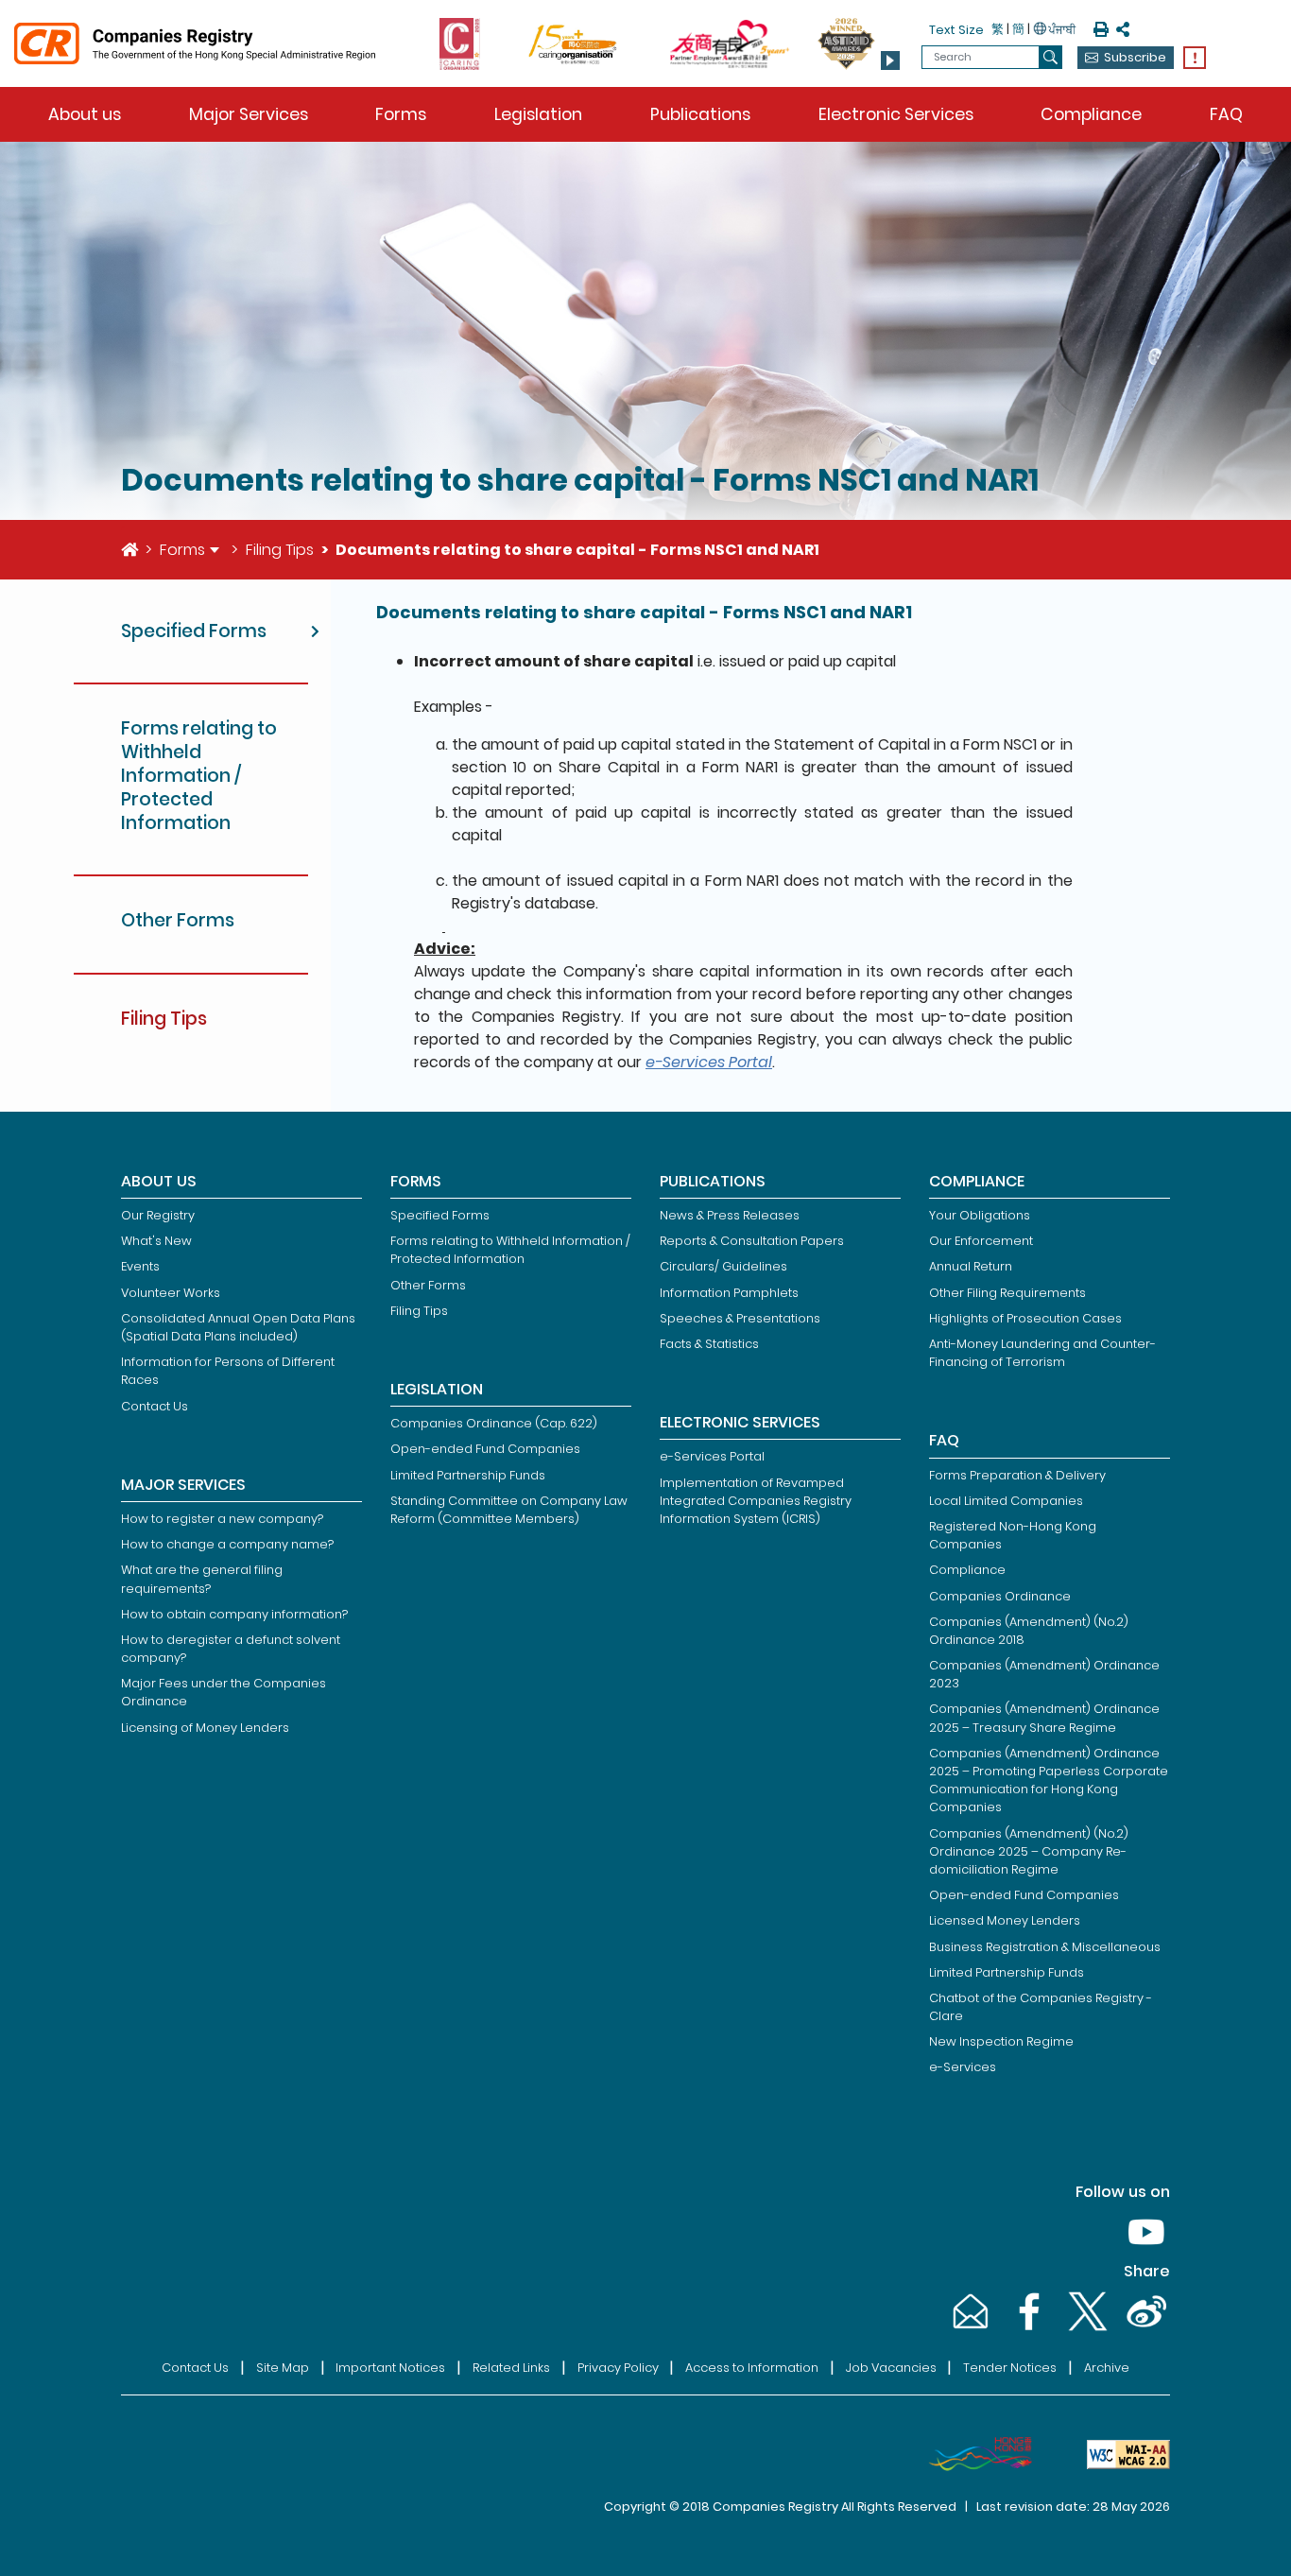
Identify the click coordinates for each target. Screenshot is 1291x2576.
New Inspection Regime (1001, 2041)
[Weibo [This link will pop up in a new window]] (1143, 2330)
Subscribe (1135, 57)
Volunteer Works (171, 1293)
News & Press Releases (730, 1215)
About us (85, 114)
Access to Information (752, 2368)
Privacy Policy (618, 2368)
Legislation (538, 114)
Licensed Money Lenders (1005, 1920)
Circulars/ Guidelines (723, 1266)
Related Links (511, 2368)
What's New (156, 1241)
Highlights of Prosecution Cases (1025, 1318)
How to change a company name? (227, 1544)
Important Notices (390, 2368)
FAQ (1226, 114)
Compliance (1091, 114)
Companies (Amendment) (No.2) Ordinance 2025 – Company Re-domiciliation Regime (1029, 1851)
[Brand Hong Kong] (973, 2454)
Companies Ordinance (1000, 1596)
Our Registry (158, 1215)
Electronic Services (896, 114)
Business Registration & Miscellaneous (1045, 1947)
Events (140, 1266)
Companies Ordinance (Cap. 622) (494, 1423)
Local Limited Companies (1006, 1501)
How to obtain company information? (234, 1614)
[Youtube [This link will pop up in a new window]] (1143, 2250)
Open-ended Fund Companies (485, 1449)
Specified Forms (440, 1215)
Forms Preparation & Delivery (1017, 1475)
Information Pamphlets (729, 1293)
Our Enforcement (981, 1241)
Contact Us (155, 1406)
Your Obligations (980, 1215)
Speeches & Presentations (740, 1318)
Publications (700, 114)
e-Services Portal (709, 1062)
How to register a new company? (222, 1519)
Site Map (283, 2368)
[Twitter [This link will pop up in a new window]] (1086, 2330)
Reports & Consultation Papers (752, 1241)
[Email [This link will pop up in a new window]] (969, 2330)
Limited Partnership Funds (468, 1475)
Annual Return (971, 1266)
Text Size (956, 30)
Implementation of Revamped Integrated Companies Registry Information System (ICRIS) (756, 1501)
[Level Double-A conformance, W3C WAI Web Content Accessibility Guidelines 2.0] (1121, 2454)
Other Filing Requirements (1007, 1293)
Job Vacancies (891, 2368)
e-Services (963, 2067)
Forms (401, 114)
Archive (1107, 2368)
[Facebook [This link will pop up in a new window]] (1027, 2330)
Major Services (249, 114)
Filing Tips (280, 550)
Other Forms (428, 1285)
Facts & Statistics (709, 1344)
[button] (890, 61)
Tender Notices (1010, 2368)
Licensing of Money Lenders (205, 1728)
